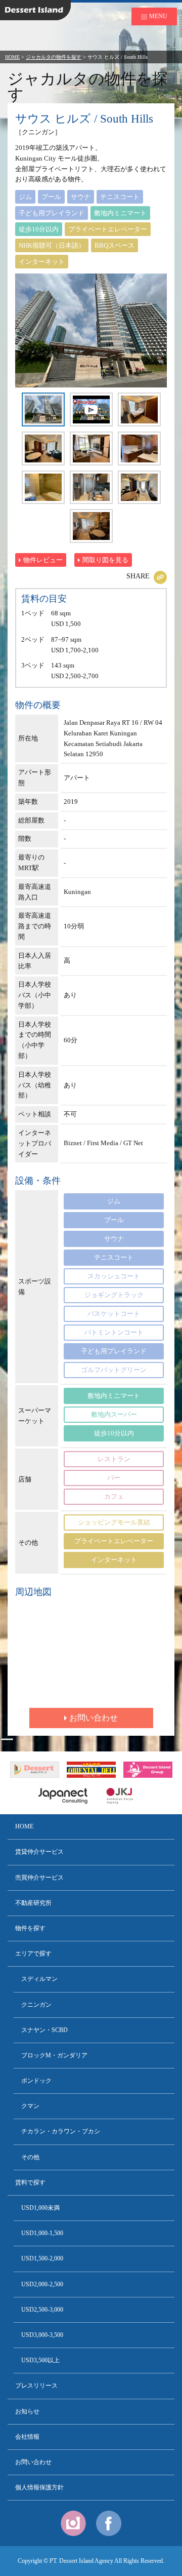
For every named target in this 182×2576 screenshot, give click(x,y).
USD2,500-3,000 (42, 2310)
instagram (73, 2523)
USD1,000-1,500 (42, 2233)
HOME (12, 57)
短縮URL (160, 577)
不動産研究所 (33, 1903)
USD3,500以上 (40, 2360)
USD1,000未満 (40, 2208)
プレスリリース (36, 2386)
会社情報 (27, 2437)
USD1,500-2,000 (42, 2258)
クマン (30, 2106)
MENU (158, 16)
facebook (109, 2523)
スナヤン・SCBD (44, 2030)
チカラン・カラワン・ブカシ (61, 2131)
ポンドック (36, 2081)
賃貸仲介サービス (39, 1852)
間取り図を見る (105, 560)
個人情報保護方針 (39, 2487)
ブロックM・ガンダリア (54, 2055)
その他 (30, 2157)
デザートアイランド (20, 2)
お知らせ (27, 2411)
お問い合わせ (94, 1718)
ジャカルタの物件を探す (54, 57)
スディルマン (39, 1979)
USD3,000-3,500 (42, 2335)
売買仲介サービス (39, 1878)
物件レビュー (43, 560)
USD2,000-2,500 (42, 2284)
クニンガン (36, 2005)
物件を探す (30, 1928)
